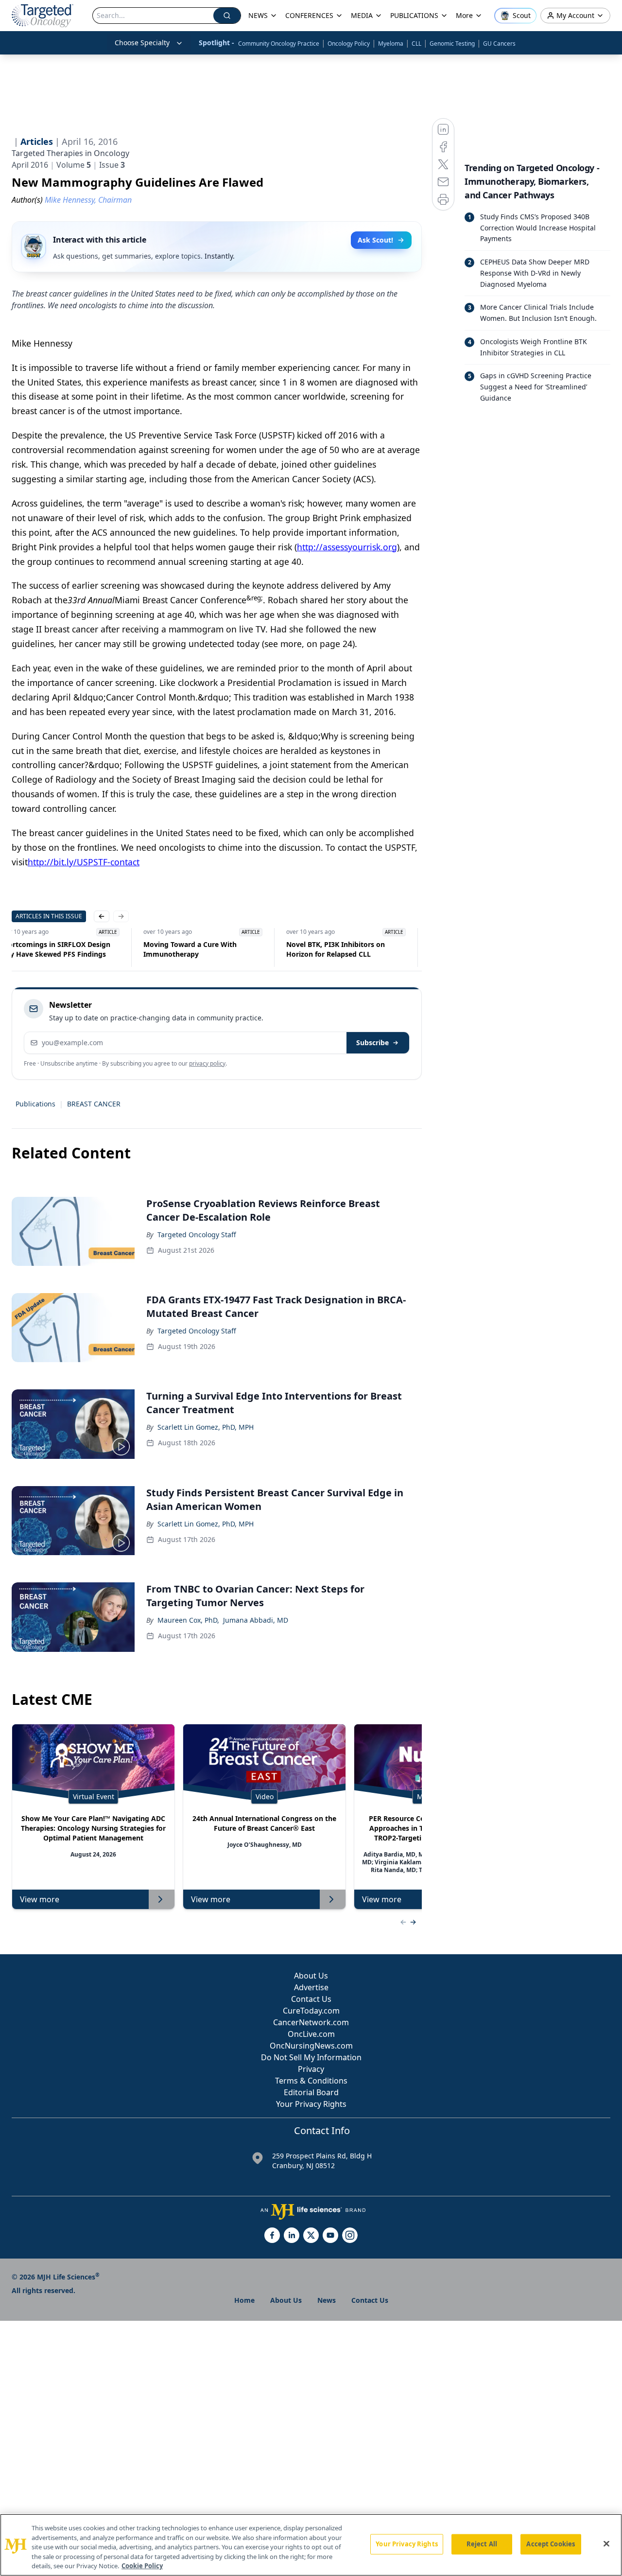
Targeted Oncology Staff (197, 1235)
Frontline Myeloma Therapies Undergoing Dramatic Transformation (124, 949)
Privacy (311, 2069)
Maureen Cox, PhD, (188, 1620)
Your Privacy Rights (311, 2104)
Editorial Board (311, 2092)
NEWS (258, 15)
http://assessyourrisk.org (347, 547)
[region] (311, 2545)
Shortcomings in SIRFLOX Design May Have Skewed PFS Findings (273, 949)
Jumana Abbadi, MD (256, 1620)
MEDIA (362, 15)
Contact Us (311, 1999)
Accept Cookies (551, 2544)
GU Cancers (499, 44)
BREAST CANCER (94, 1104)
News (327, 2300)
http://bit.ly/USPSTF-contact (84, 862)
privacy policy (207, 1063)
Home (244, 2300)
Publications (35, 1104)
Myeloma (391, 44)
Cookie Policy (142, 2566)
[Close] (606, 2544)
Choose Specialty (142, 43)
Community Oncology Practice (279, 44)
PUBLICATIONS (414, 15)
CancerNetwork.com (311, 2022)
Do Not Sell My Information (311, 2057)
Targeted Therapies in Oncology (70, 153)
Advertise (311, 1987)
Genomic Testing (452, 44)
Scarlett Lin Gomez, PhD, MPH (206, 1427)
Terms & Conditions (311, 2081)
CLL (416, 44)
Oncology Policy (349, 44)
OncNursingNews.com (311, 2046)
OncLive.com (311, 2034)
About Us (311, 1976)
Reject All (482, 2544)
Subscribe (372, 1043)
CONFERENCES (309, 15)
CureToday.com (311, 2011)
